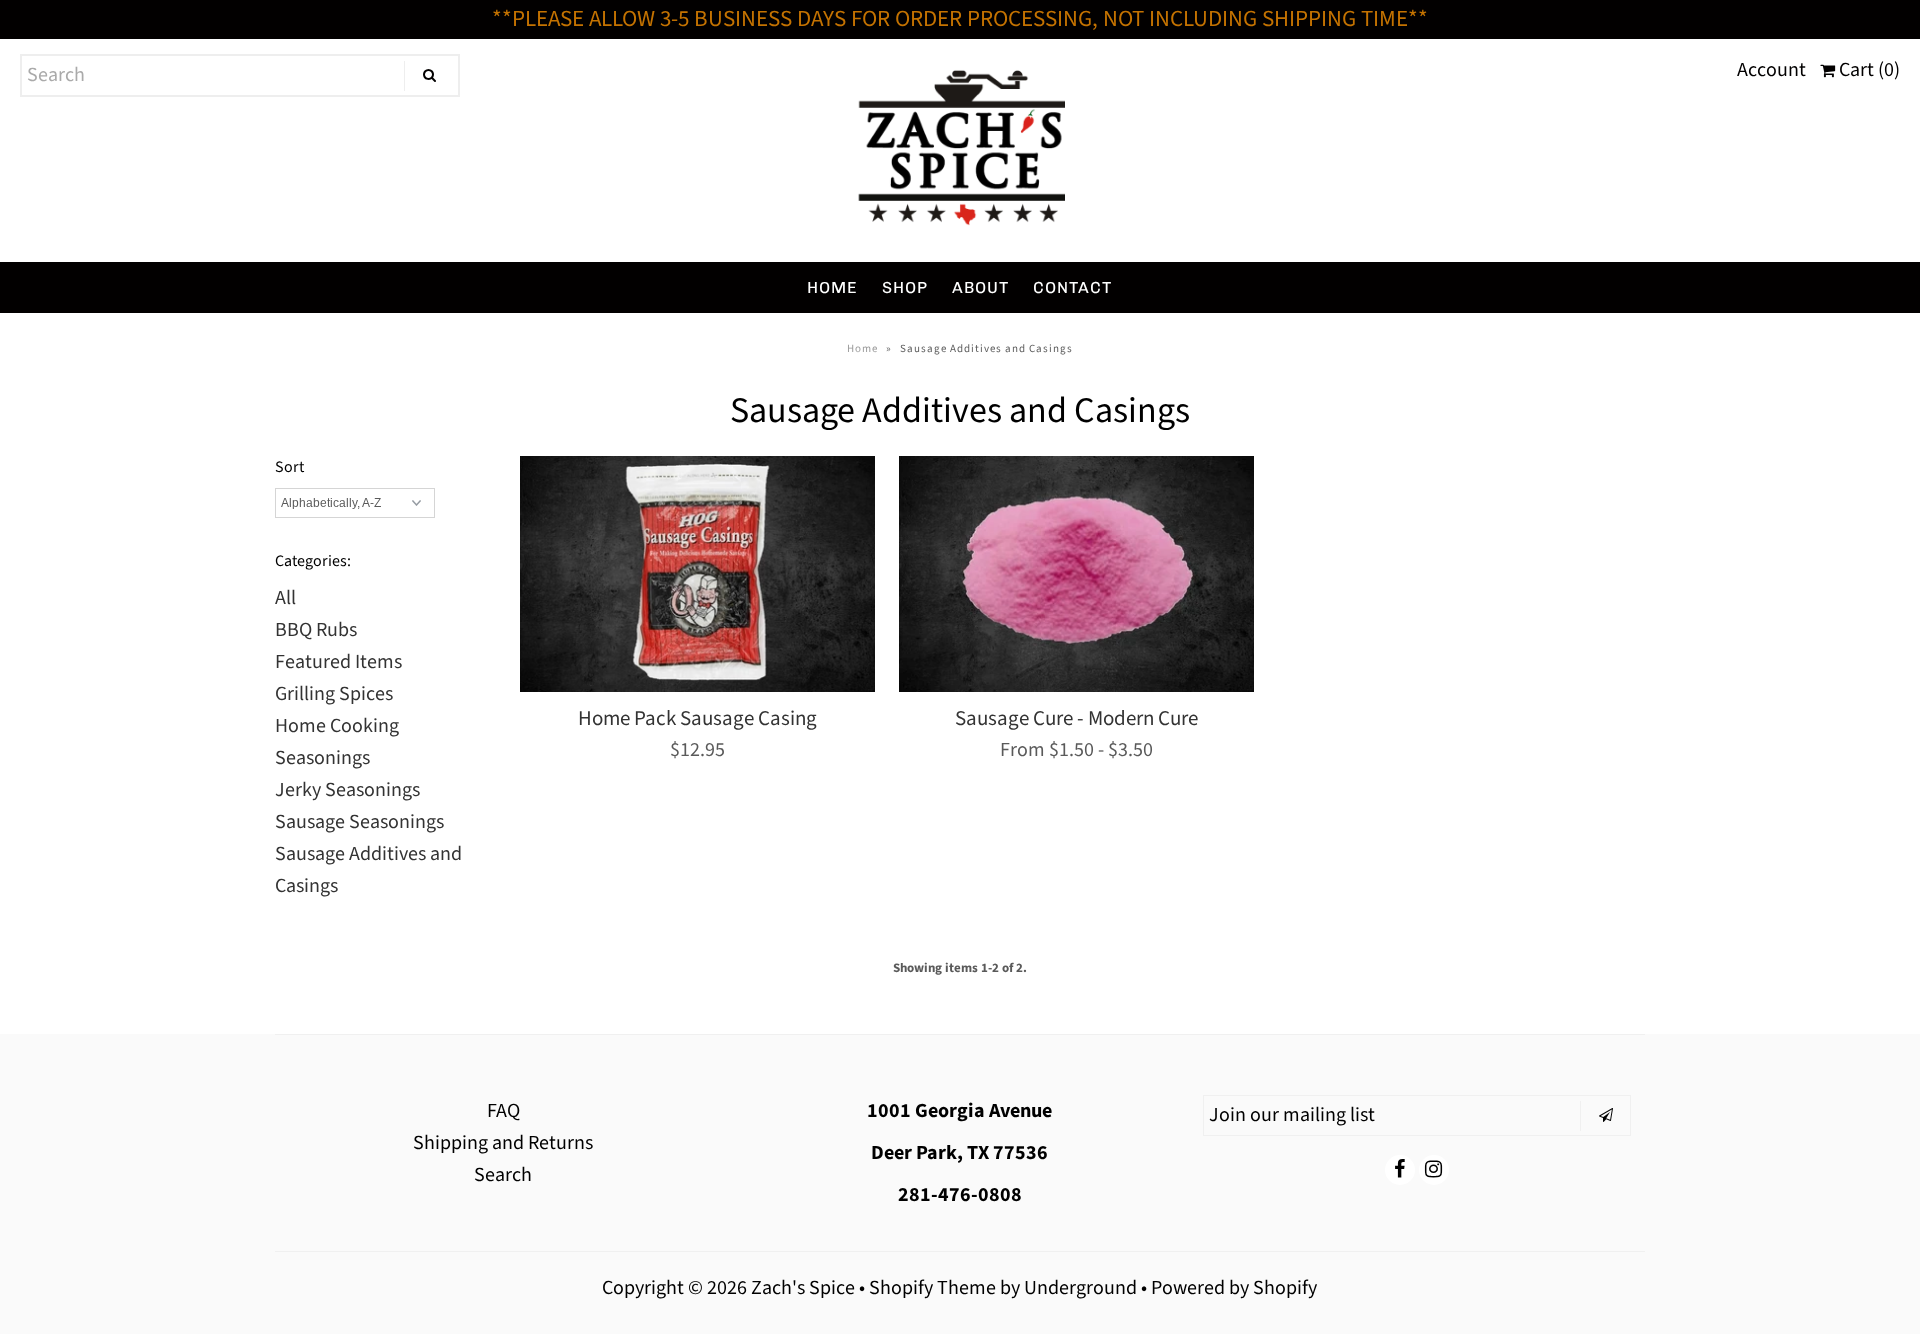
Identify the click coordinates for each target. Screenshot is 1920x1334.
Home (862, 348)
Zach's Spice (803, 1288)
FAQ (503, 1111)
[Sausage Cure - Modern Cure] (1076, 574)
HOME (832, 287)
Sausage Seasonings (359, 822)
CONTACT (1072, 287)
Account (1771, 70)
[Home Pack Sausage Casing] (697, 574)
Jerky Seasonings (347, 790)
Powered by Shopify (1234, 1288)
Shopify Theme (932, 1288)
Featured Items (338, 662)
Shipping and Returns (503, 1143)
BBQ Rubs (316, 630)
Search (503, 1175)
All (285, 598)
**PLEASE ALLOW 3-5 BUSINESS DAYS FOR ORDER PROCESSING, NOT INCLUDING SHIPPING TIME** (960, 18)
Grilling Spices (334, 694)
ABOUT (980, 287)
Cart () (1867, 70)
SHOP (905, 287)
